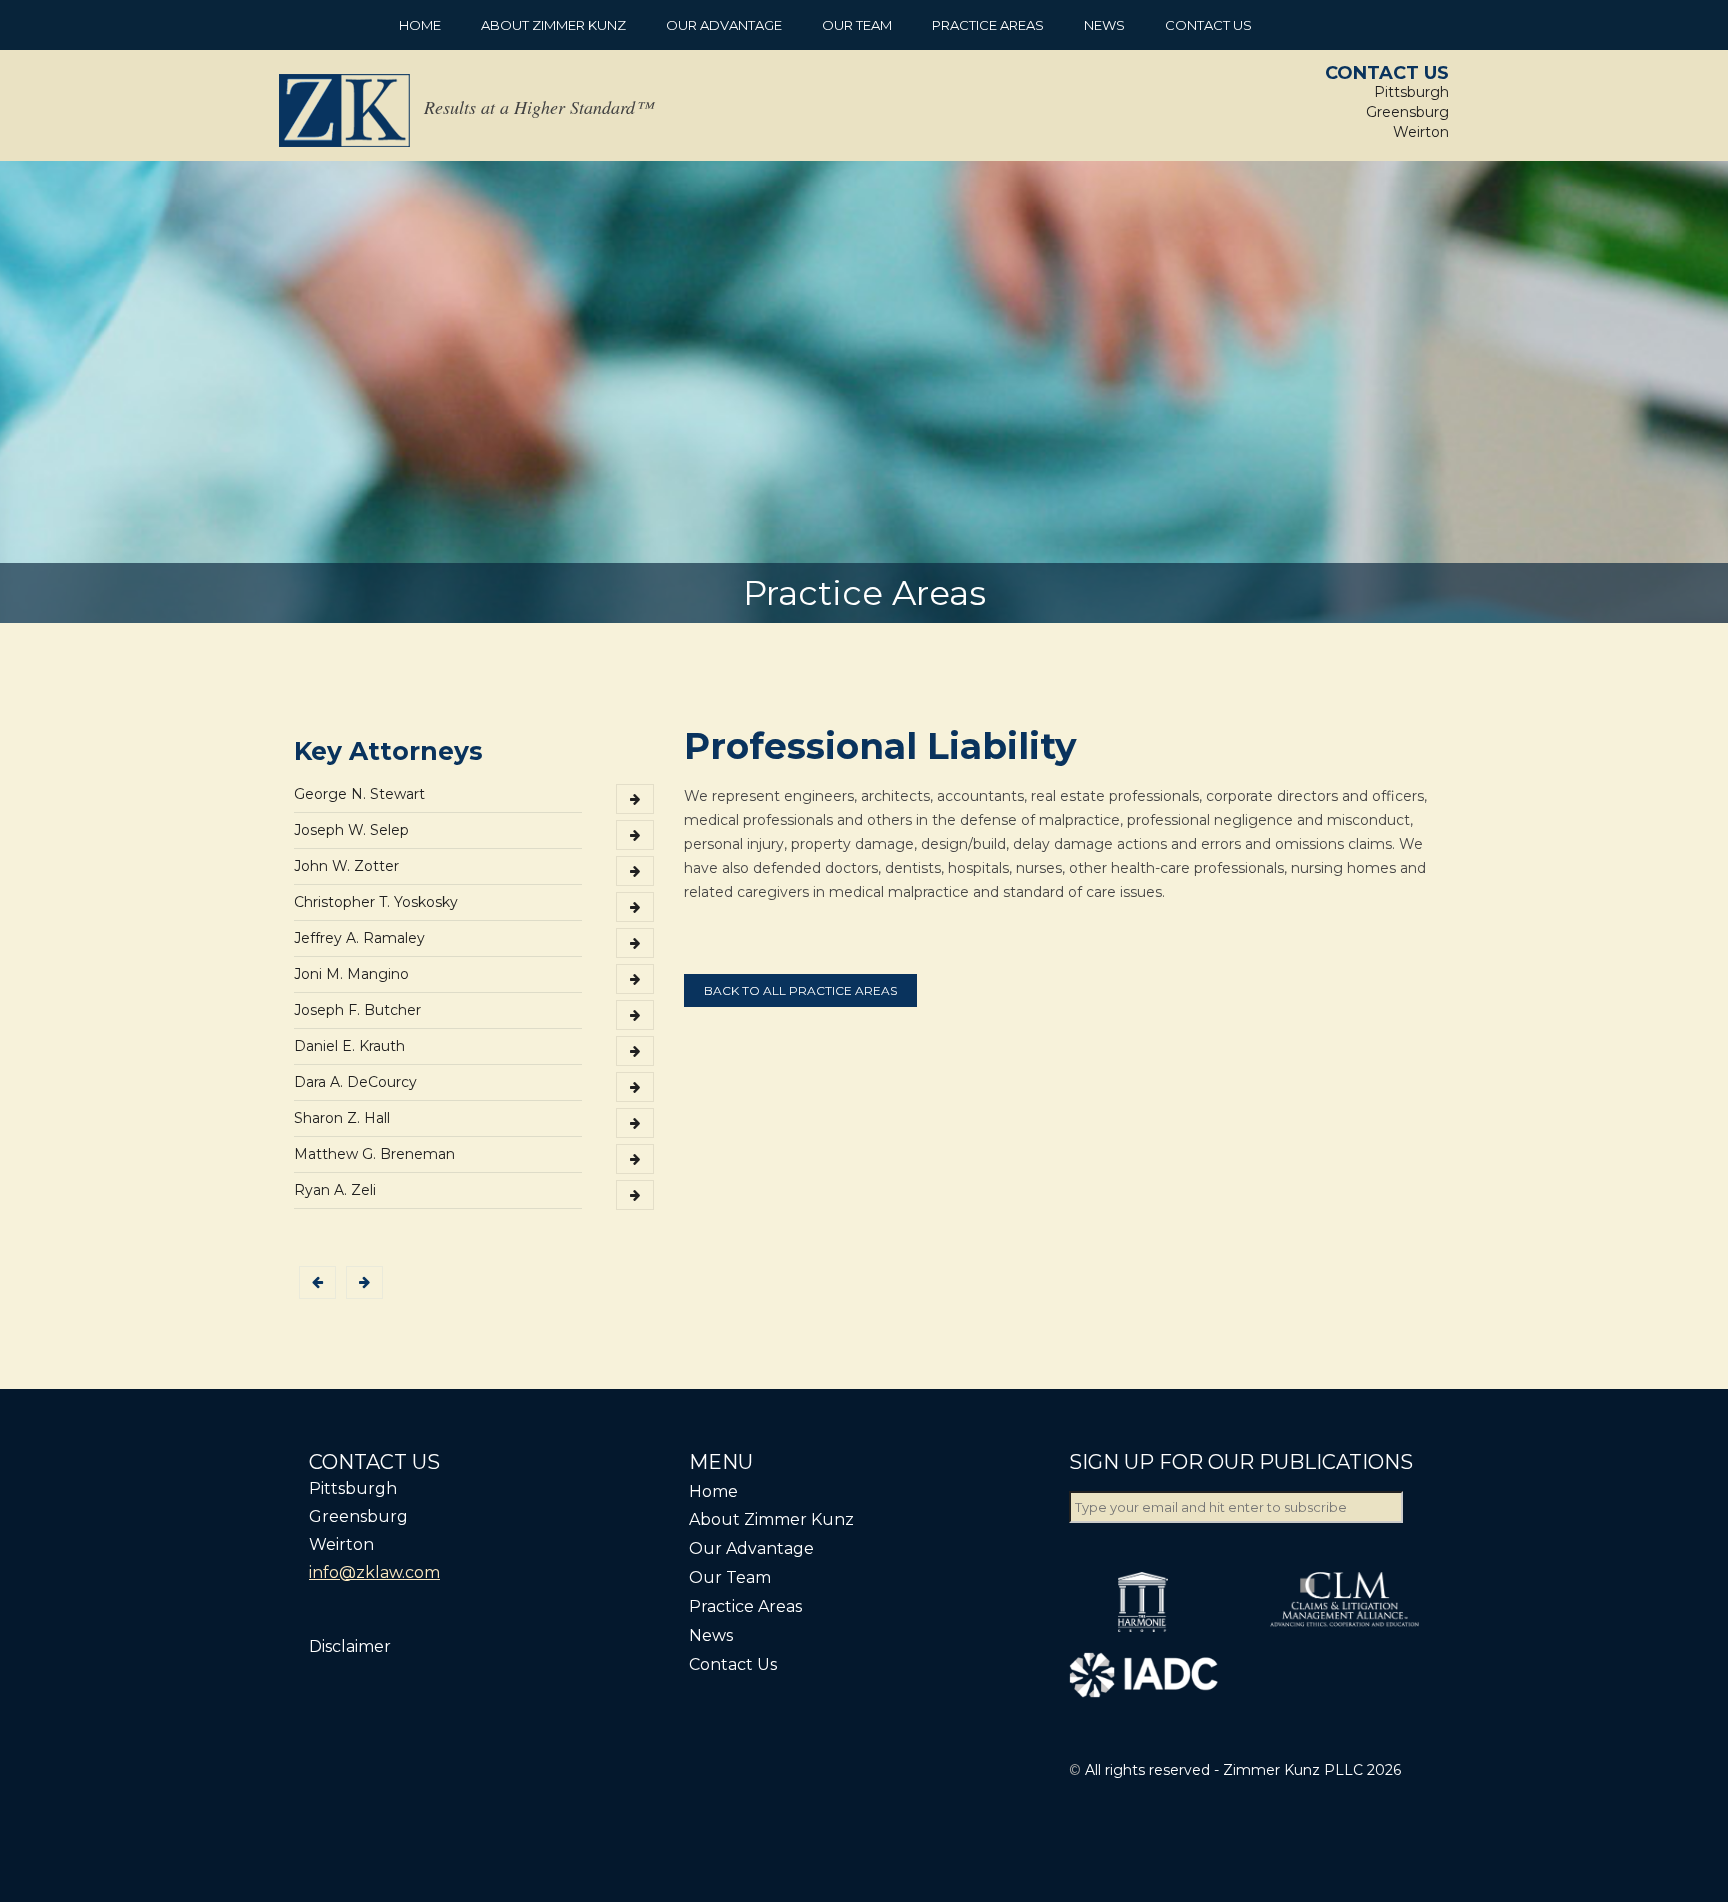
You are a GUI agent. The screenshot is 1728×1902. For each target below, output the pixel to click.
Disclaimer (350, 1646)
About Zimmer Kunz (553, 25)
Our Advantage (724, 25)
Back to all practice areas (800, 990)
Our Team (857, 25)
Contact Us (1208, 25)
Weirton (1421, 132)
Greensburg (1407, 112)
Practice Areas (988, 25)
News (1104, 25)
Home (420, 25)
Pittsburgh (1411, 92)
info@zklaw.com (374, 1572)
